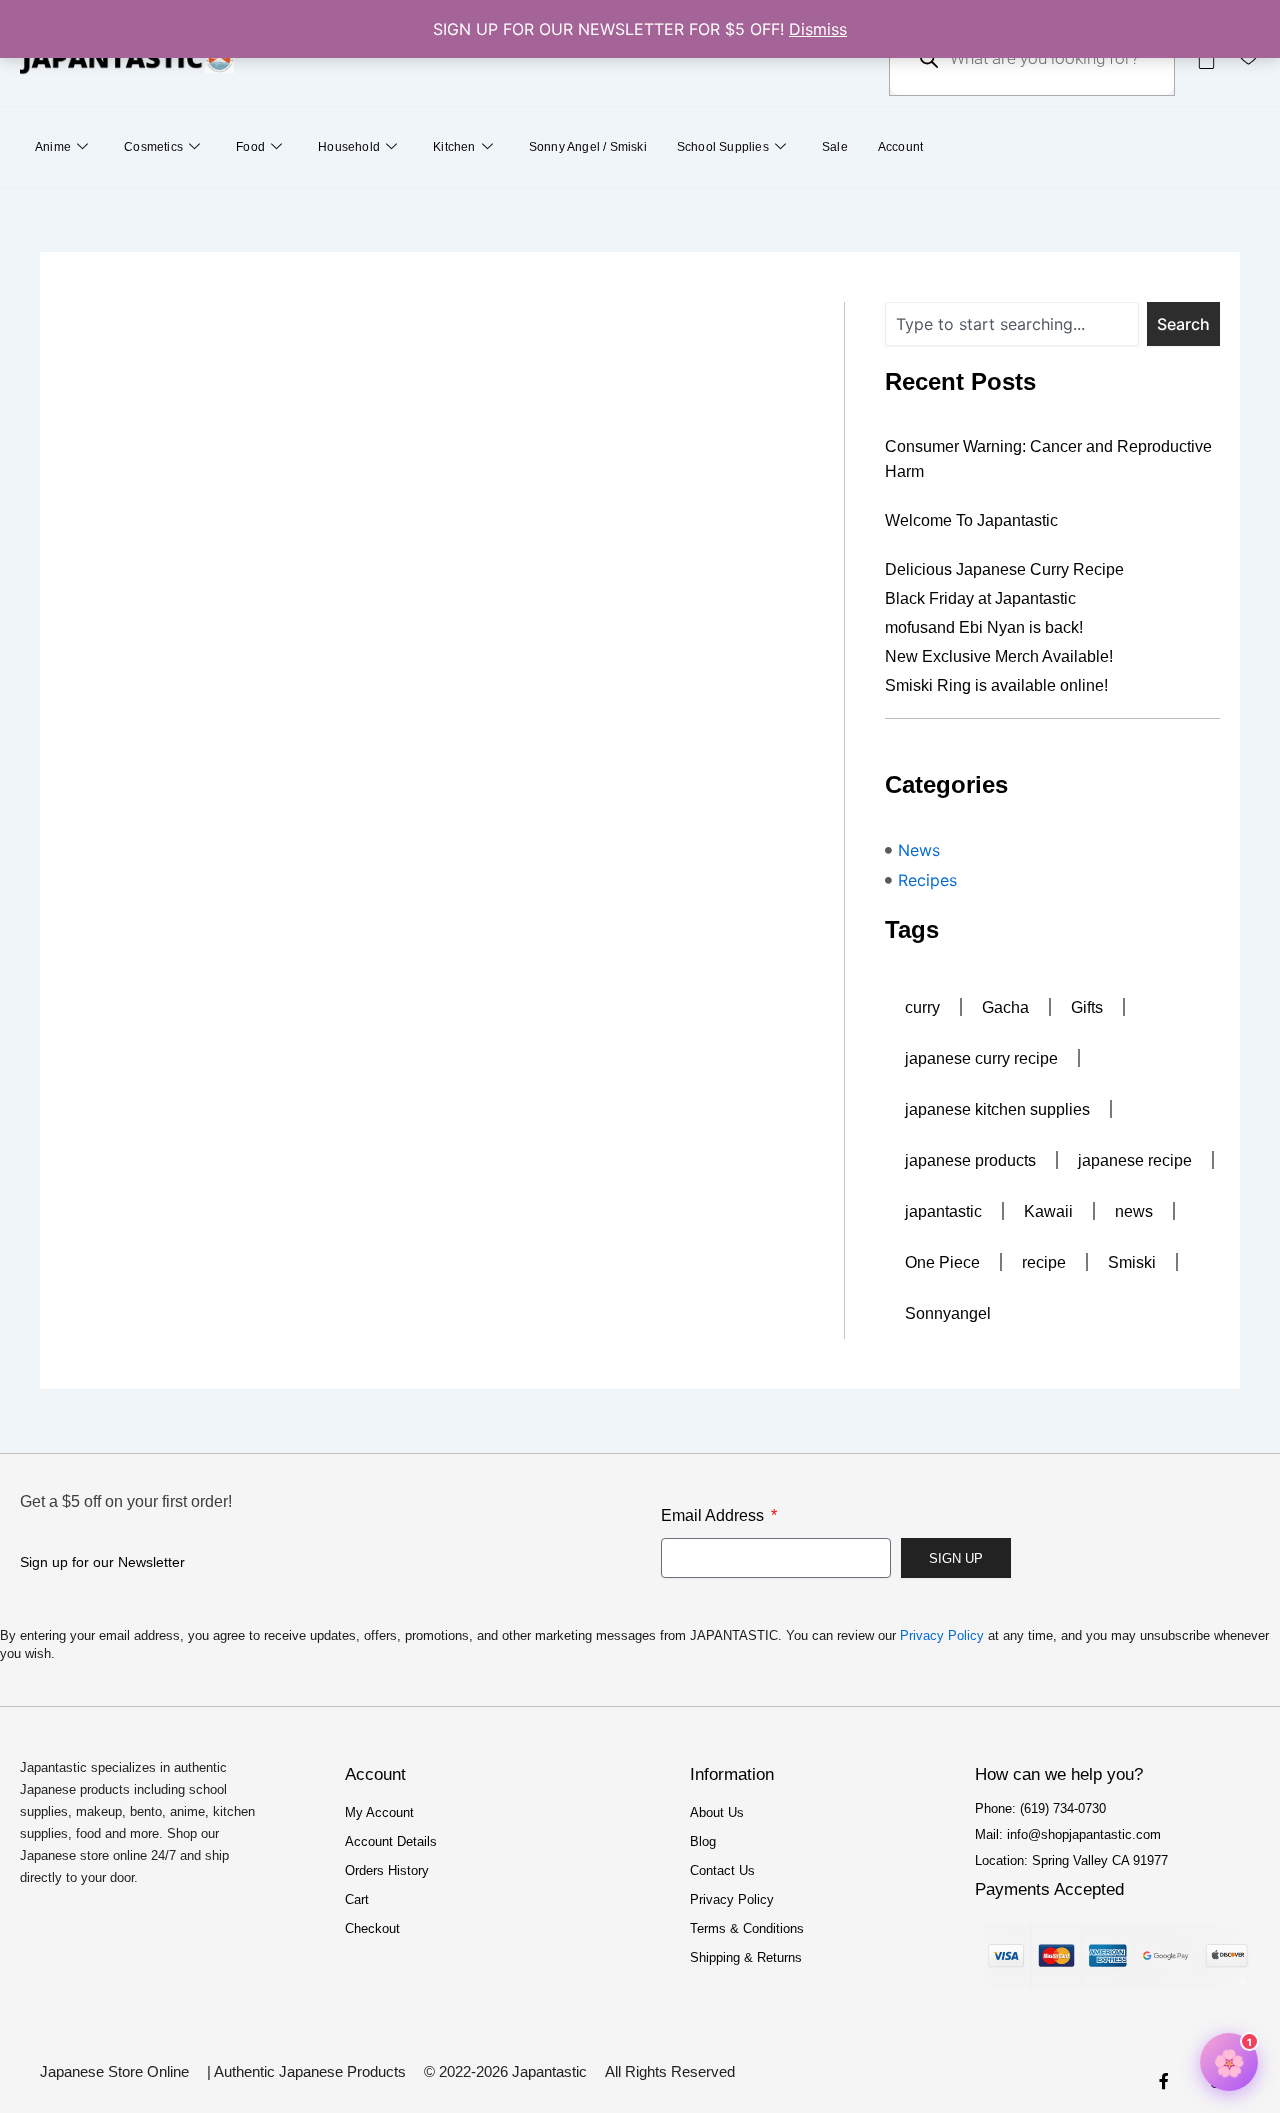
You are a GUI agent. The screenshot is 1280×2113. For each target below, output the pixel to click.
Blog (703, 1841)
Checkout (372, 1928)
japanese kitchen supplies (997, 1109)
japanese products (970, 1160)
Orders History (387, 1870)
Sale (835, 147)
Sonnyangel (948, 1313)
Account (900, 147)
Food (250, 147)
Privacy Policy (942, 1635)
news (1134, 1211)
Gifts (1087, 1007)
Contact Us (722, 1870)
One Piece (942, 1262)
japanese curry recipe (981, 1058)
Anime (53, 147)
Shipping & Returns (746, 1957)
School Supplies (723, 147)
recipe (1044, 1262)
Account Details (391, 1841)
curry (922, 1007)
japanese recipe (1135, 1160)
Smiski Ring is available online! (996, 685)
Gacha (1005, 1007)
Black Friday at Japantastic (980, 598)
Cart (357, 1899)
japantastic (943, 1211)
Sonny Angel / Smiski (588, 147)
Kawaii (1048, 1211)
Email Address (714, 1515)
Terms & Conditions (747, 1928)
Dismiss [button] (818, 29)
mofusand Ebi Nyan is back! (984, 627)
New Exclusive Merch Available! (999, 656)
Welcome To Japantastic (971, 520)
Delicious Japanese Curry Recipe (1004, 569)
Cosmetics (153, 147)
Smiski (1132, 1262)
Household (349, 147)
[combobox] (1012, 324)
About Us (717, 1812)
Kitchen (454, 147)
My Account (379, 1812)
